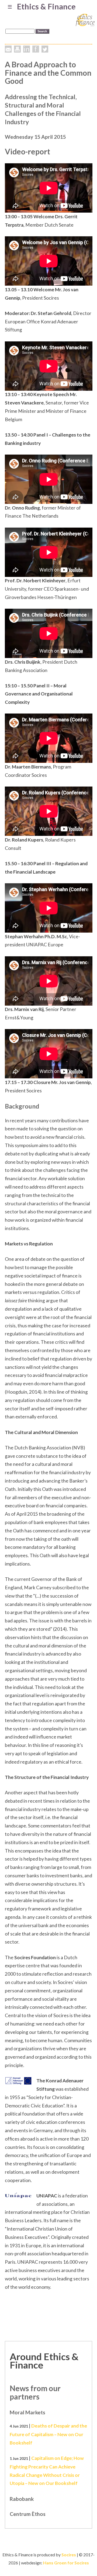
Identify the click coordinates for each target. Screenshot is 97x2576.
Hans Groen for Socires (66, 2563)
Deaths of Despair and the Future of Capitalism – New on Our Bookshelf (48, 2434)
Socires (69, 2555)
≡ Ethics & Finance (42, 6)
